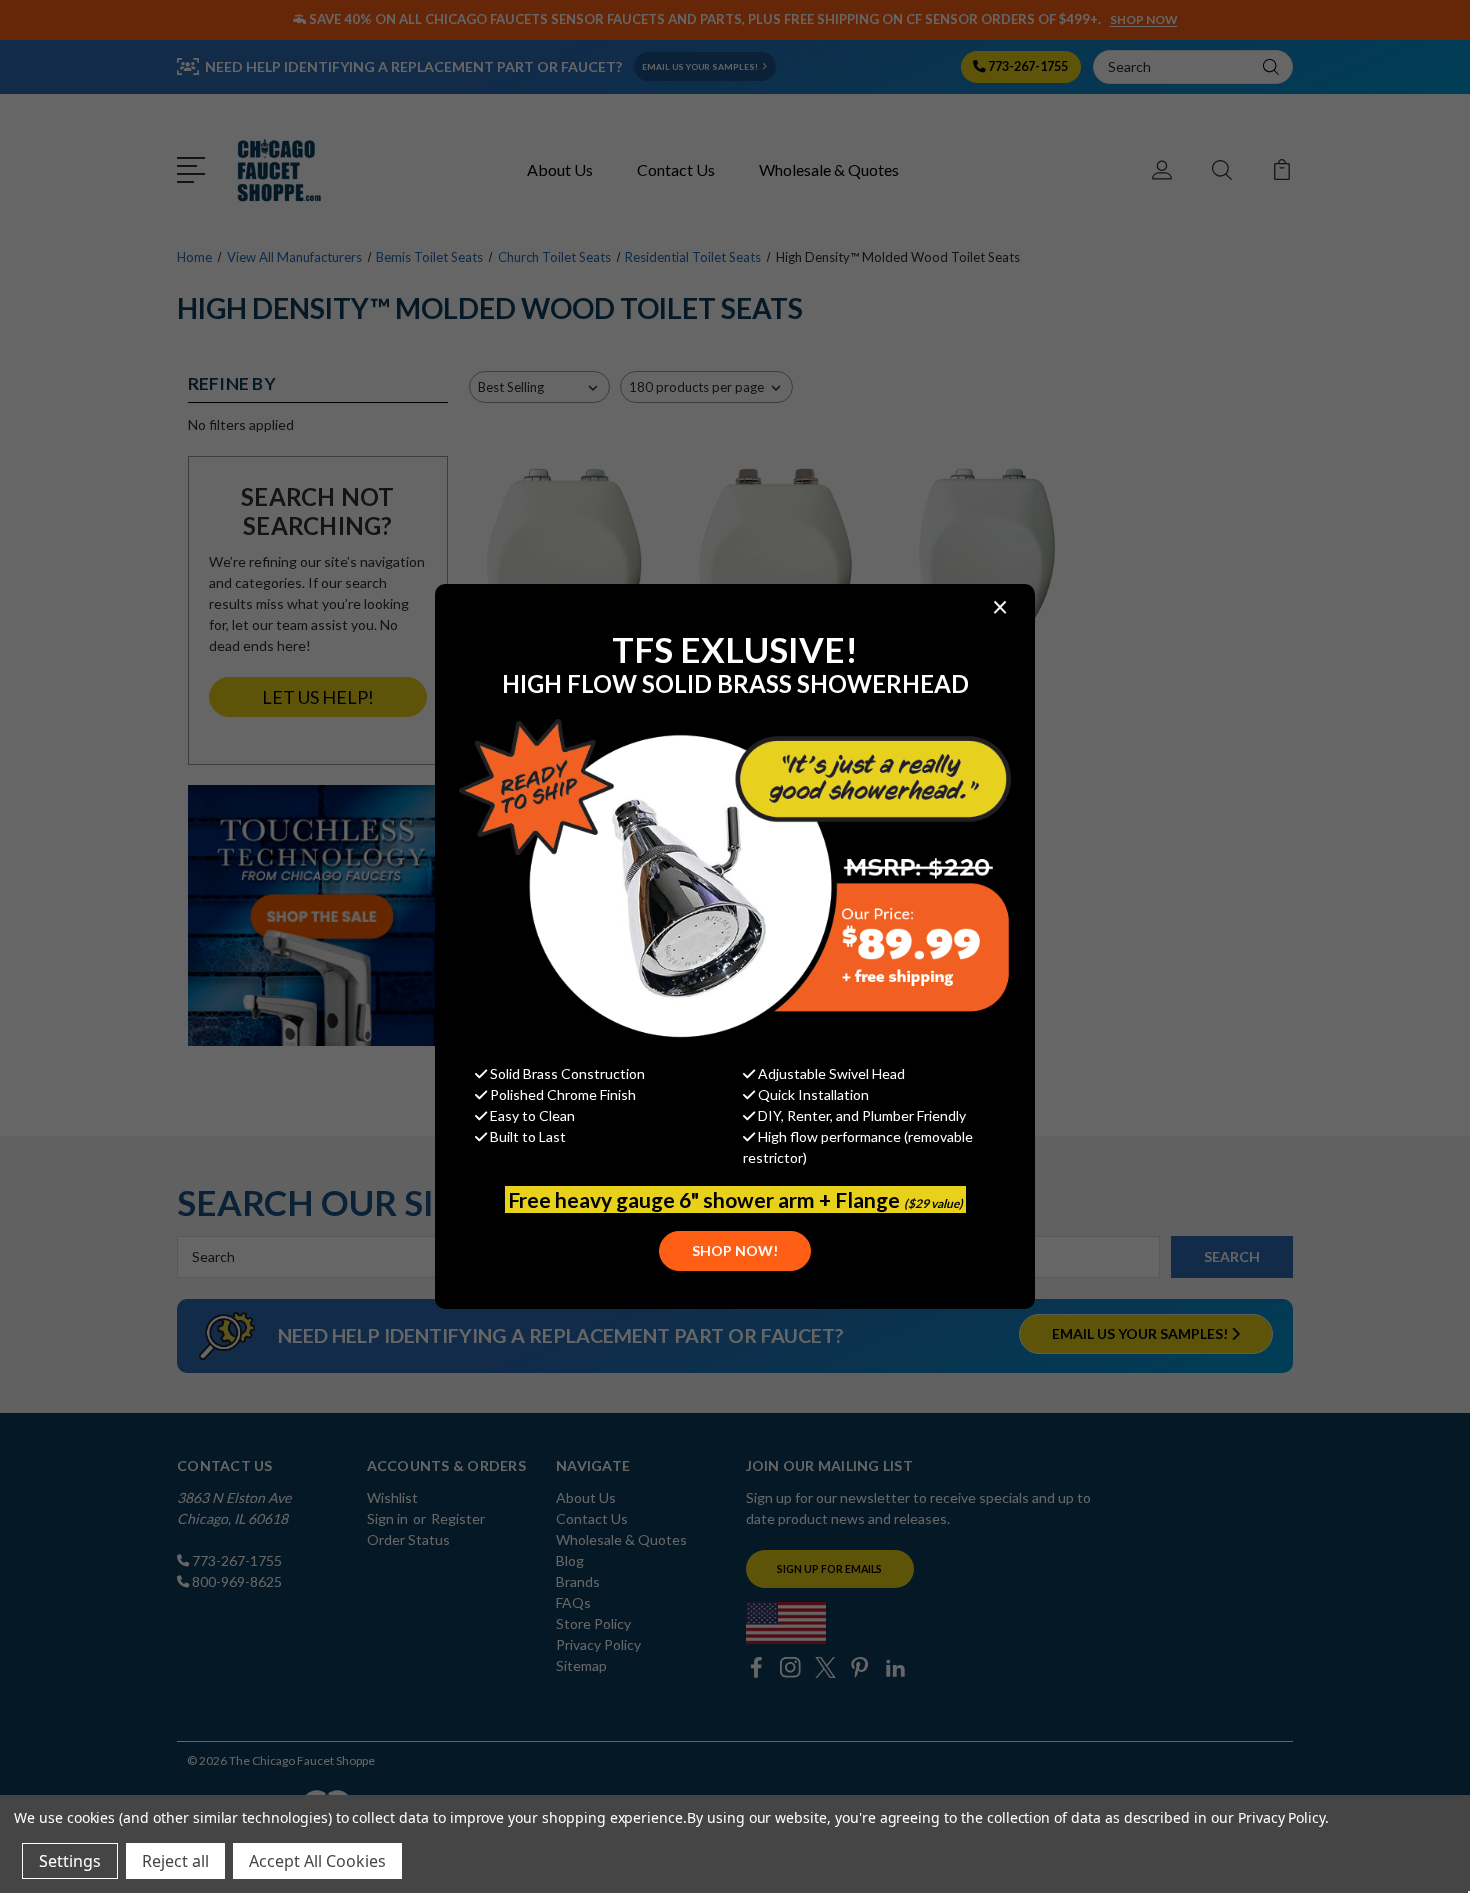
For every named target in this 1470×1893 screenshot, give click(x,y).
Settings (70, 1861)
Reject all (175, 1861)
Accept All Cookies (317, 1861)
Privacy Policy (1281, 1817)
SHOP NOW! (735, 1250)
